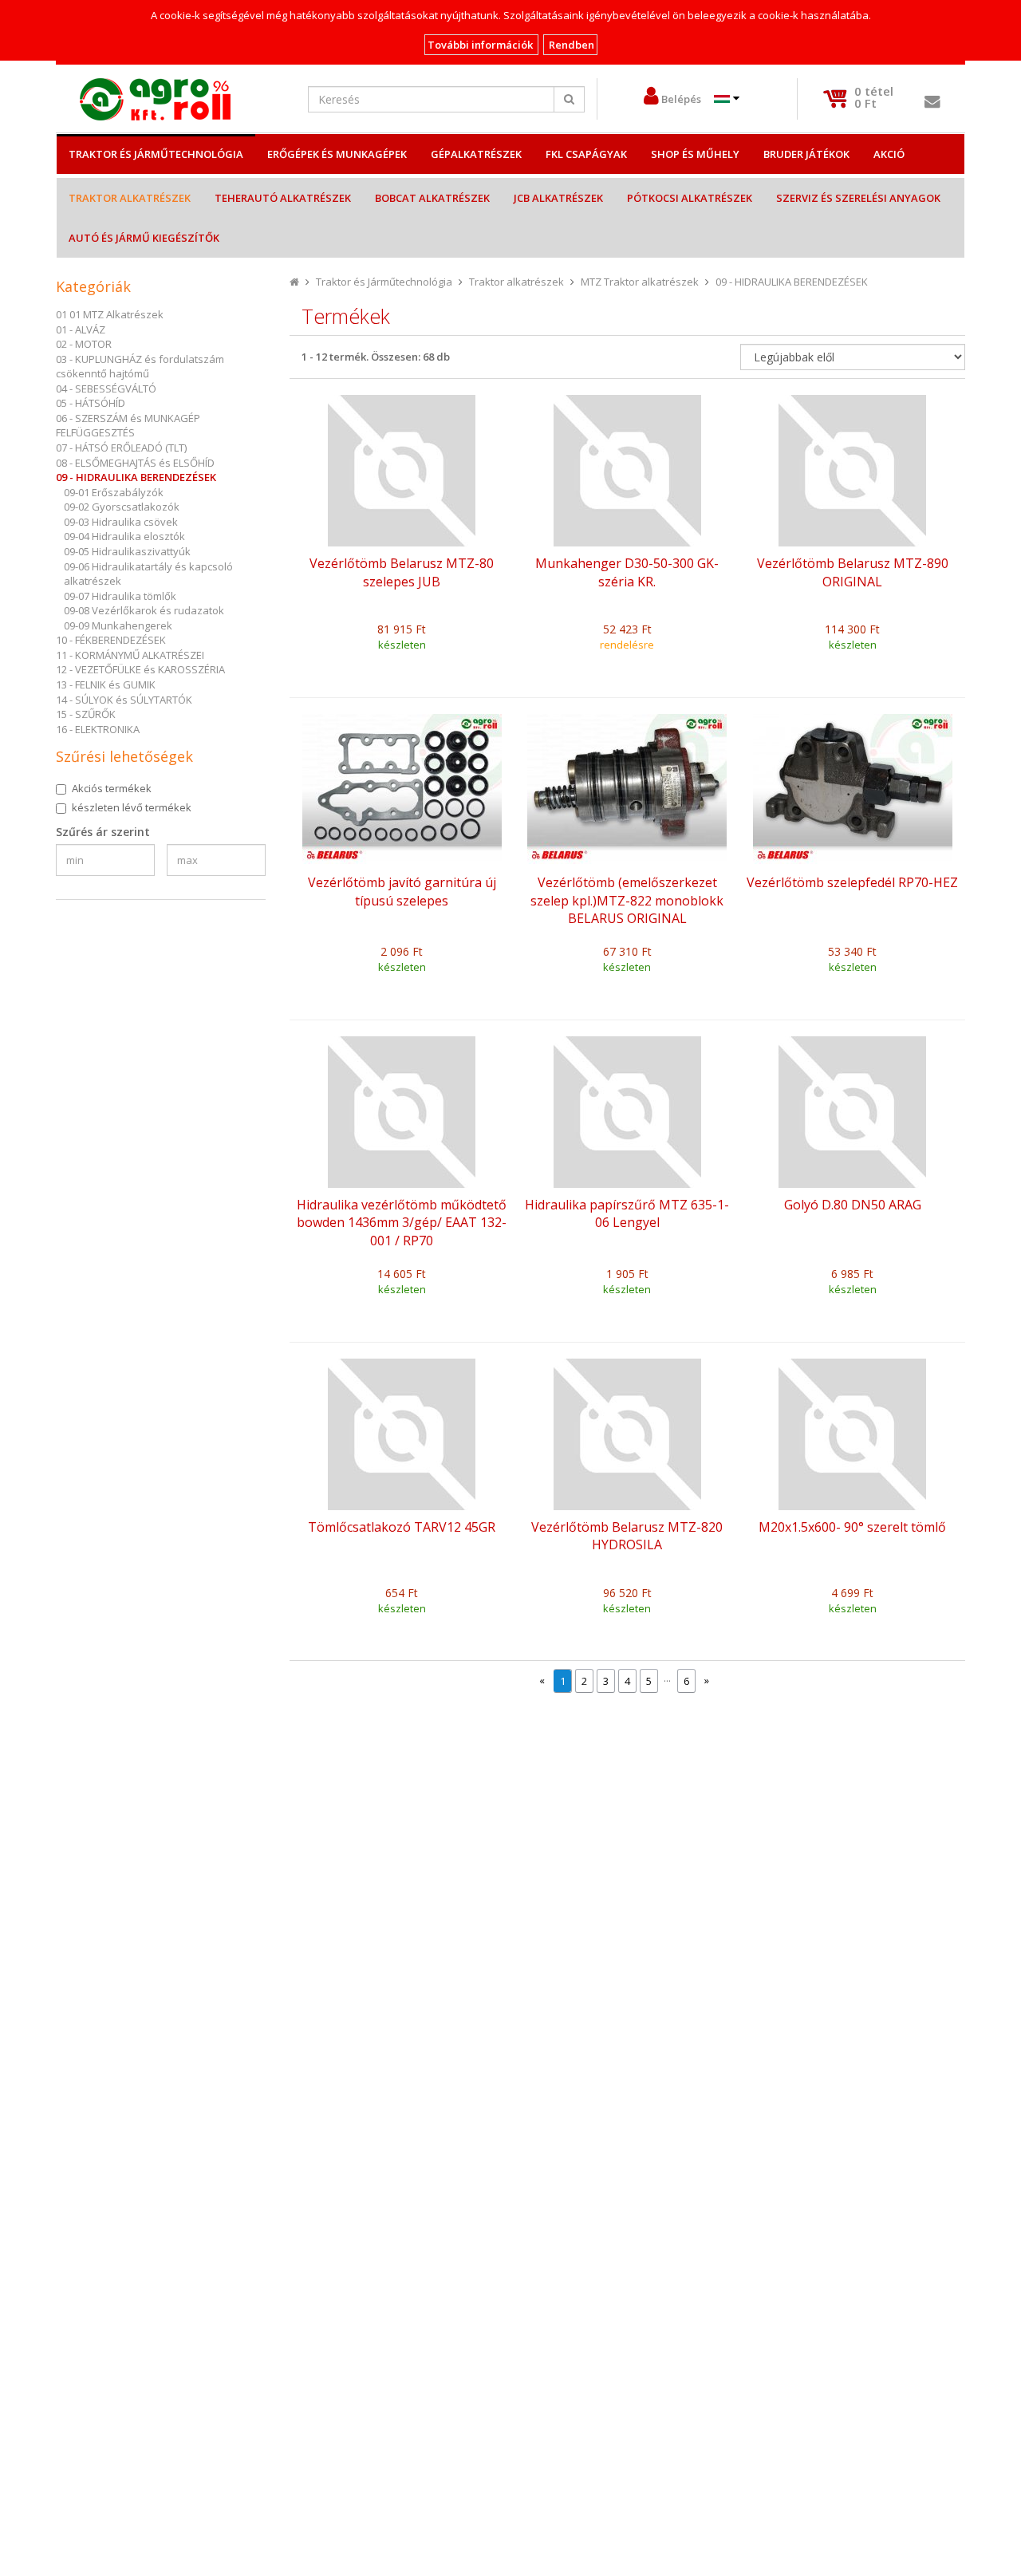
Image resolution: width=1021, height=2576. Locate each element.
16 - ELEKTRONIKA (98, 729)
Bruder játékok (806, 154)
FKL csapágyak (586, 154)
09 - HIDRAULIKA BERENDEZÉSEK (136, 477)
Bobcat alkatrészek (432, 198)
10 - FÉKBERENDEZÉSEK (111, 640)
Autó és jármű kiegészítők (144, 238)
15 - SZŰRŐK (86, 714)
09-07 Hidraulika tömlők (120, 596)
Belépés (681, 99)
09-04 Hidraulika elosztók (124, 536)
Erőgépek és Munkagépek (337, 154)
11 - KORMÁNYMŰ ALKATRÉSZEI (130, 655)
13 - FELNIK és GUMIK (106, 684)
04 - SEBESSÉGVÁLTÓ (106, 389)
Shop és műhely (695, 154)
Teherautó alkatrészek (283, 198)
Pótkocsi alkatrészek (690, 198)
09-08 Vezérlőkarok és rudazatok (144, 610)
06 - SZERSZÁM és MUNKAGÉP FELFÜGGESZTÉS (128, 426)
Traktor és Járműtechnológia (156, 154)
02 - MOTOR (84, 344)
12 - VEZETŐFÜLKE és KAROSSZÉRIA (140, 669)
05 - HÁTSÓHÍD (91, 403)
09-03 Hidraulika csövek (121, 522)
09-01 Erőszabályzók (114, 492)
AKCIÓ (889, 154)
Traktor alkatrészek (130, 198)
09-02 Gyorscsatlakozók (122, 507)
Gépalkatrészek (476, 154)
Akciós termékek (112, 788)
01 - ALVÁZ (81, 329)
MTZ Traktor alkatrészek (640, 282)
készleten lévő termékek (132, 807)
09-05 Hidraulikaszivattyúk (127, 551)
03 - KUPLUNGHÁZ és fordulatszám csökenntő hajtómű (140, 367)
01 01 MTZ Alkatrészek (110, 314)
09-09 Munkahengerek (118, 625)
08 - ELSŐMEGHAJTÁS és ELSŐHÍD (135, 463)
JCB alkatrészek (558, 198)
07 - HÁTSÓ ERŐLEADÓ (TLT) (121, 448)
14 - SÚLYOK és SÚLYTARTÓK (124, 700)
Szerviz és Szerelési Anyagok (858, 198)
